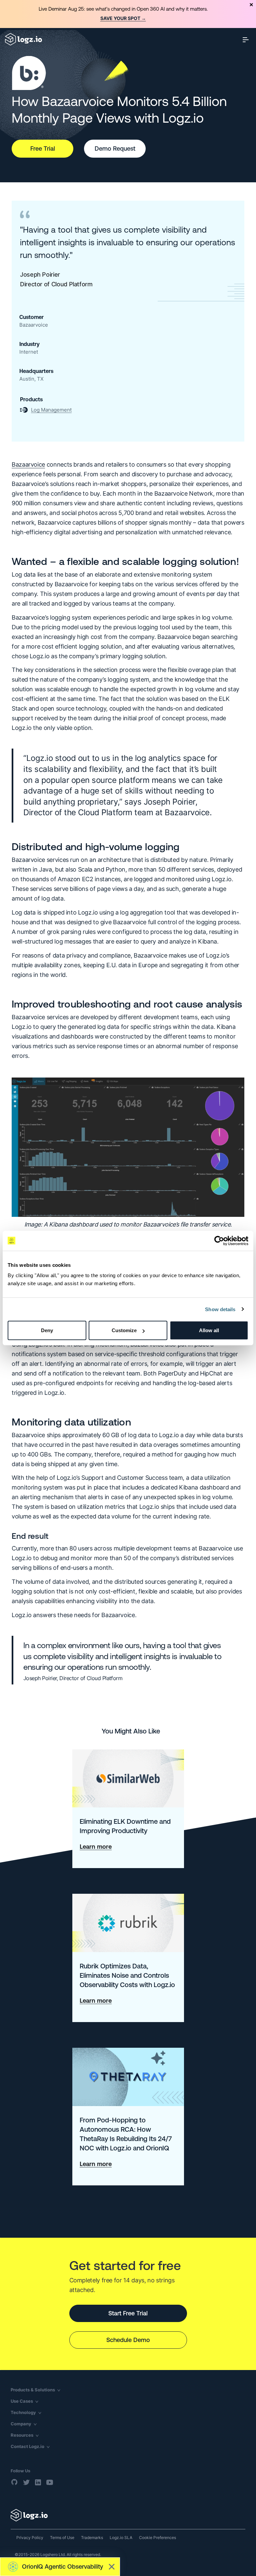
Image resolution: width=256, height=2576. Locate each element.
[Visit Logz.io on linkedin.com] (38, 2482)
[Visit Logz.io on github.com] (15, 2482)
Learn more (96, 1847)
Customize (124, 1330)
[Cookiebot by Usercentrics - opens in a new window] (219, 1241)
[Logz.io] (128, 2515)
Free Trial (43, 148)
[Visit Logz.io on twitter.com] (26, 2482)
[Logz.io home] (23, 39)
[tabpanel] (128, 14)
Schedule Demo (128, 2340)
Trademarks (92, 2538)
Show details (220, 1309)
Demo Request (115, 148)
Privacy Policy (30, 2538)
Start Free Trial (128, 2313)
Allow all (209, 1330)
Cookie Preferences (157, 2538)
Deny (47, 1330)
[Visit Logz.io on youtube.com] (50, 2482)
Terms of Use (62, 2538)
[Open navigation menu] (246, 39)
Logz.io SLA (121, 2538)
